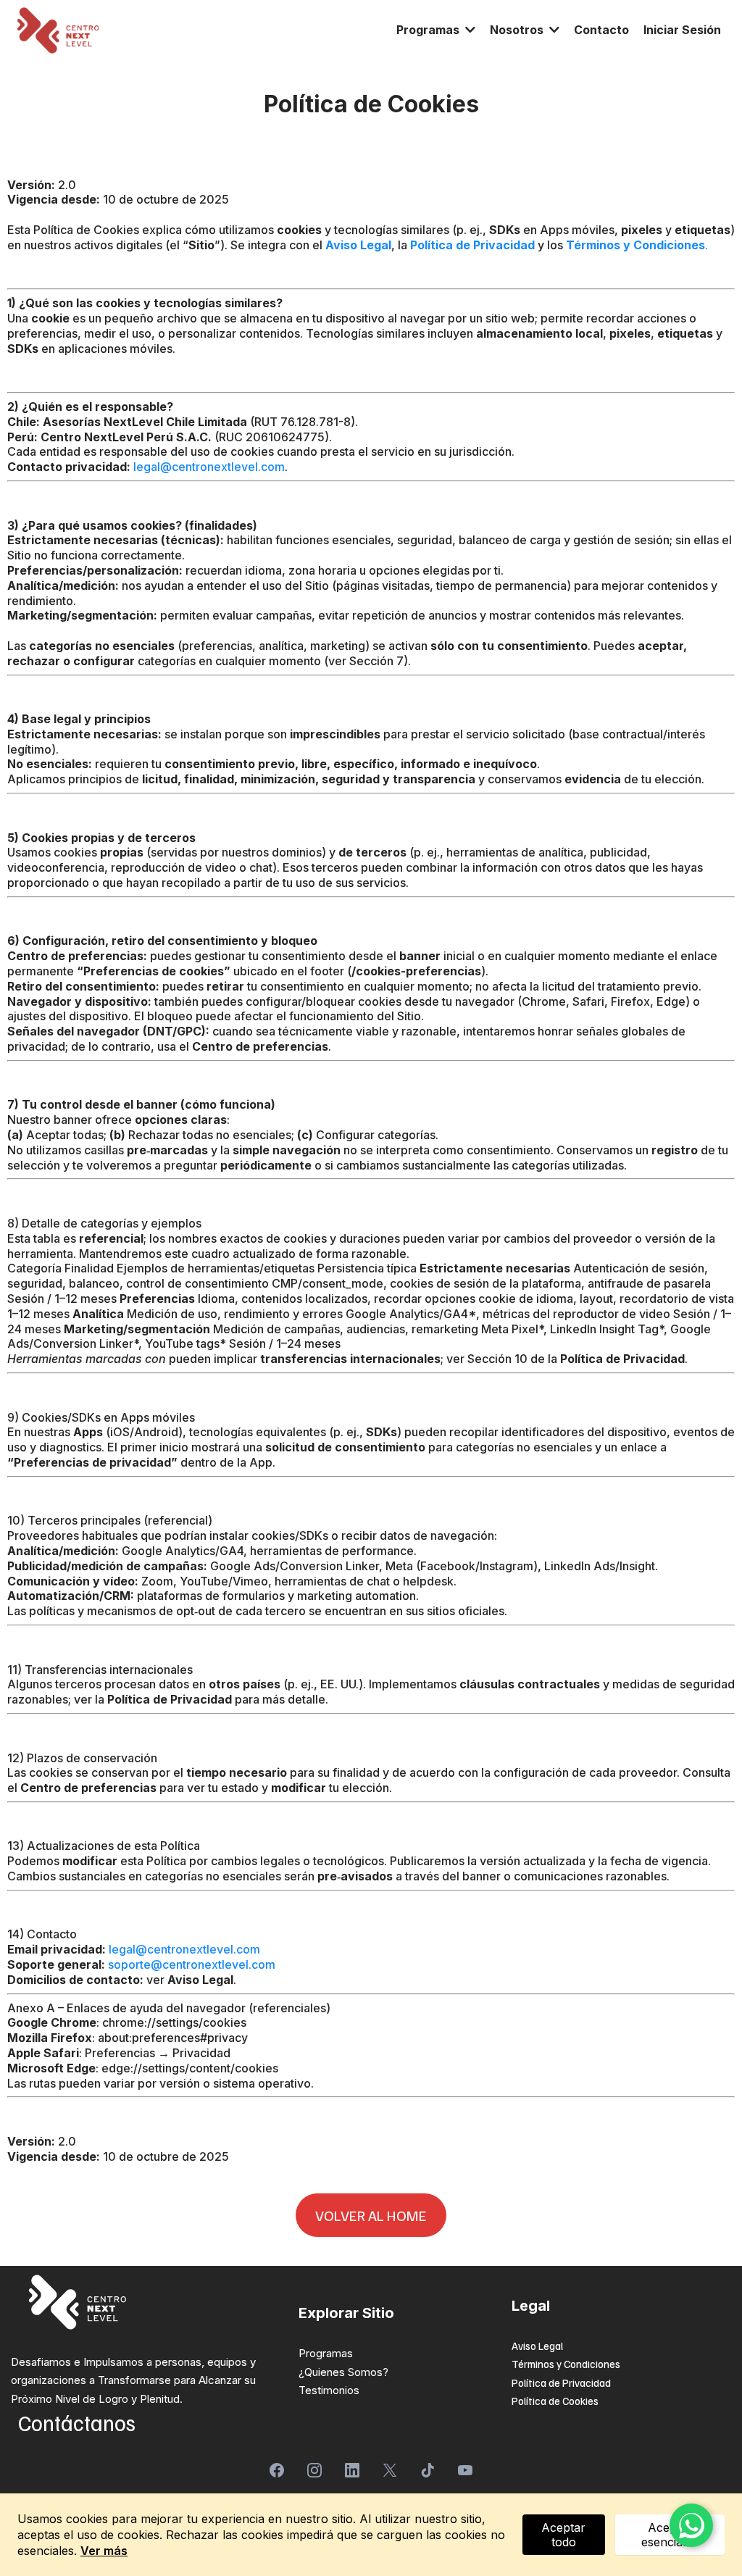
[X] (390, 2470)
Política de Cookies (555, 2401)
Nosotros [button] (518, 30)
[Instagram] (314, 2470)
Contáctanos (77, 2422)
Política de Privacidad (561, 2383)
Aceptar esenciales (670, 2535)
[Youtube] (465, 2470)
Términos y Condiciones (566, 2364)
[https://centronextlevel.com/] (58, 30)
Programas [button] (429, 30)
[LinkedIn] (352, 2470)
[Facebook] (277, 2470)
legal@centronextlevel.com (209, 467)
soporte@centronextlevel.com (192, 1964)
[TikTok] (428, 2470)
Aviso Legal (537, 2346)
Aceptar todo (563, 2535)
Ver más (104, 2551)
